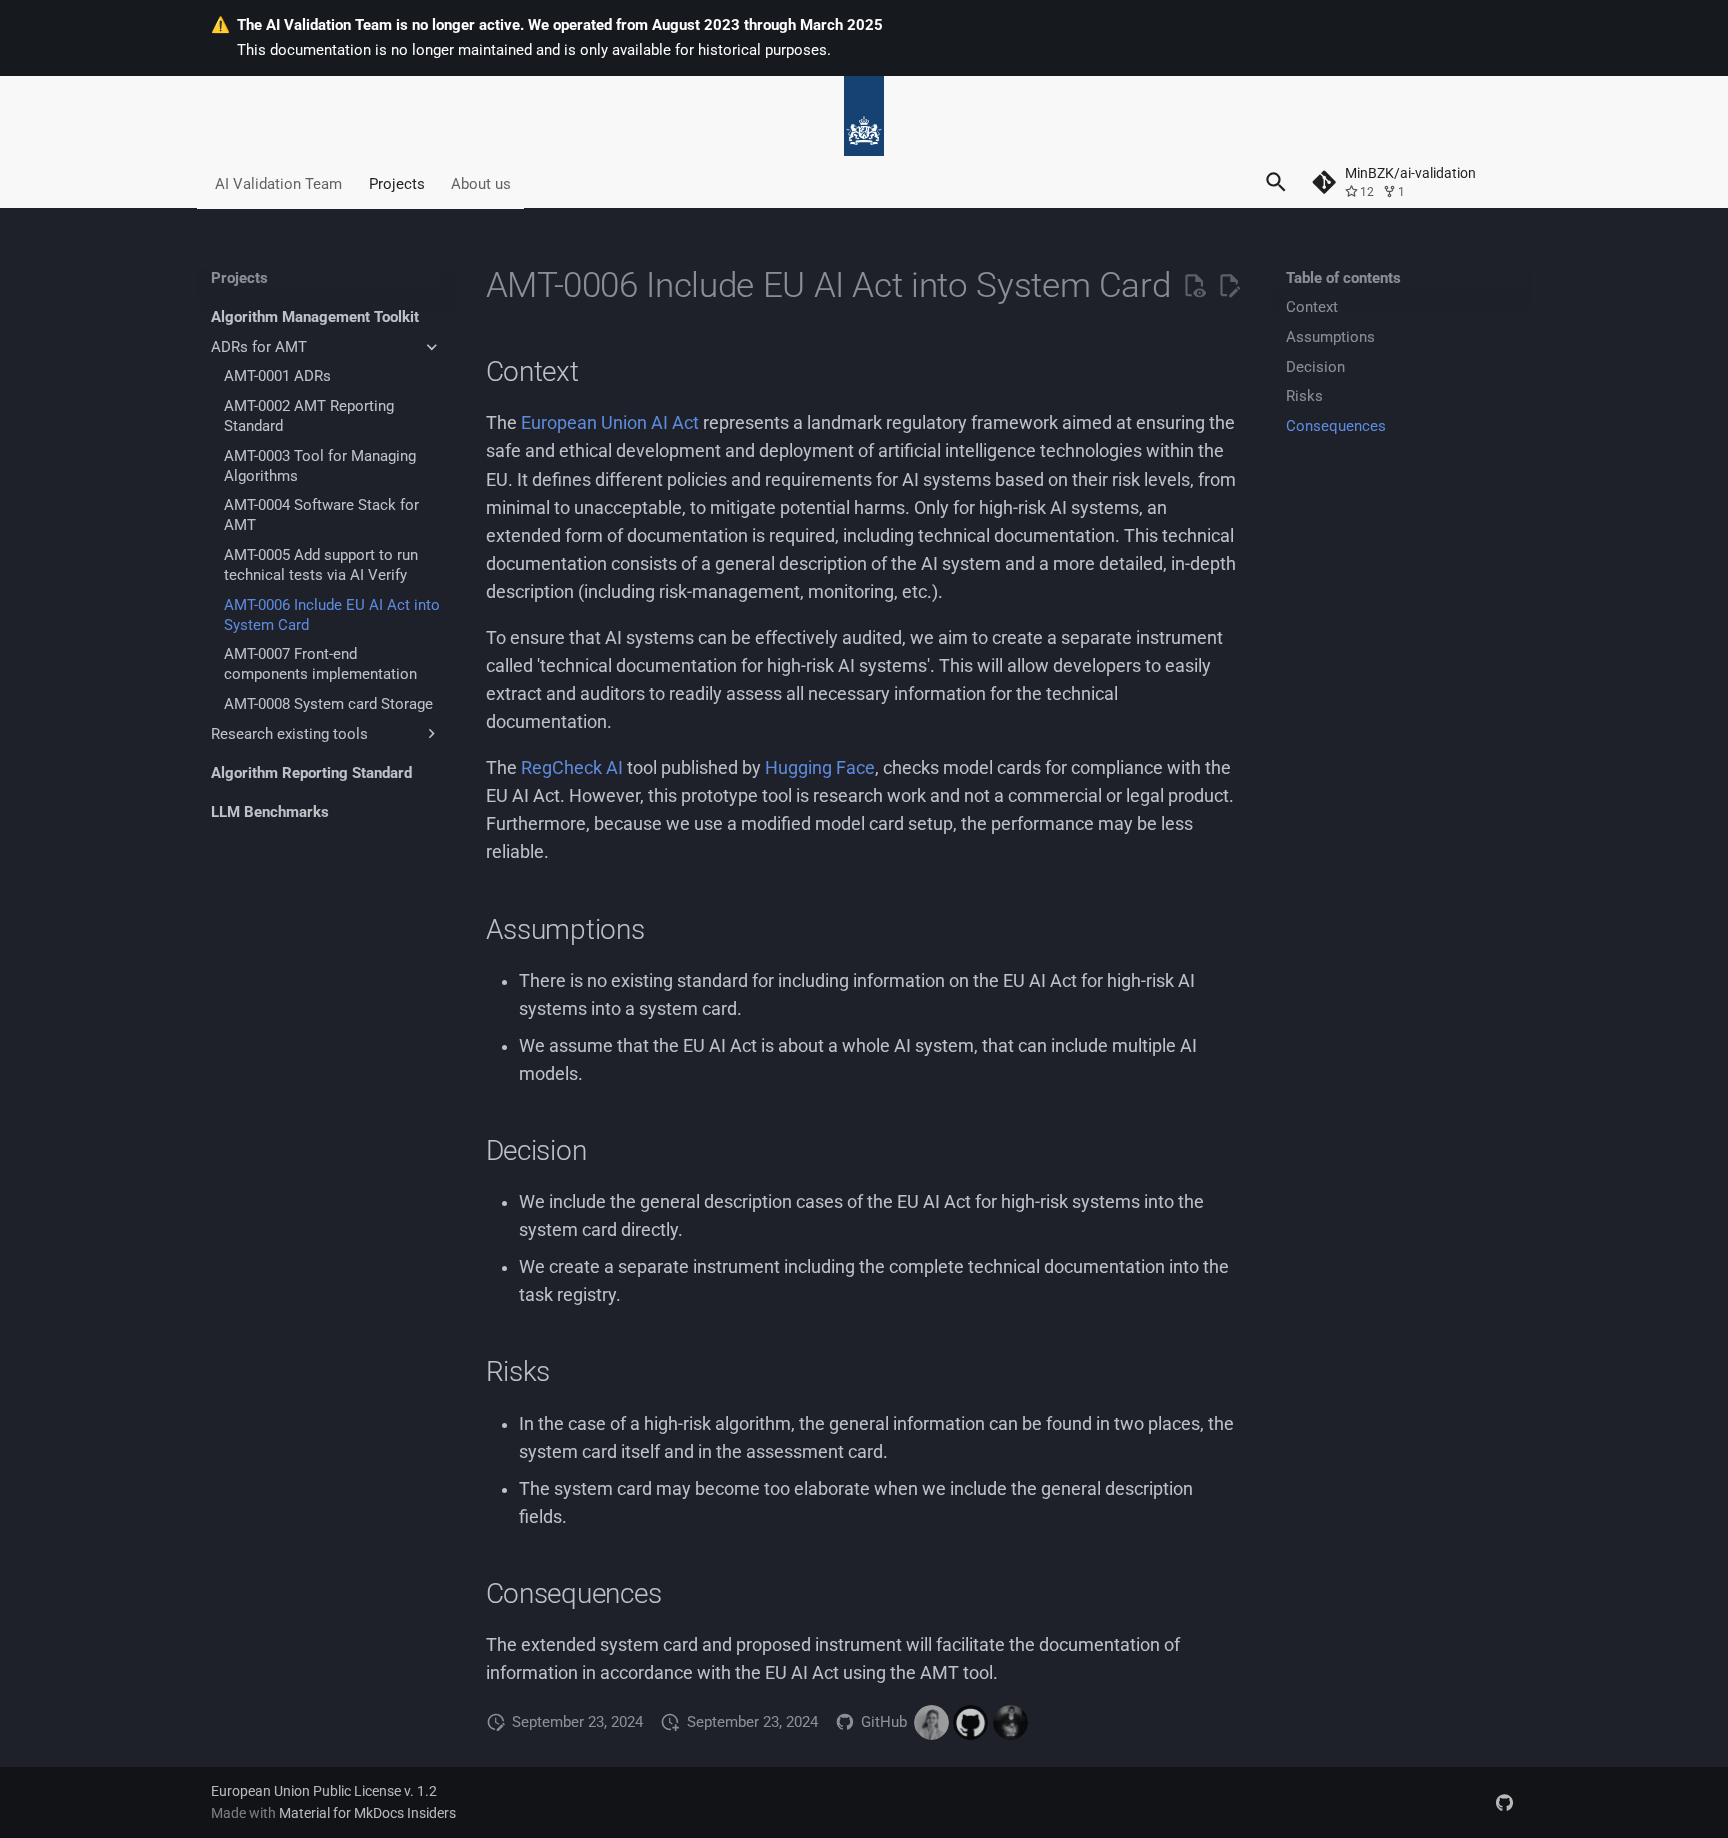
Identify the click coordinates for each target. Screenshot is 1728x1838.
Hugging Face (820, 768)
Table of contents (1343, 278)
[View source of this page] (1194, 286)
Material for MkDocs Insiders (367, 1813)
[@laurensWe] (1010, 1722)
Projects (396, 183)
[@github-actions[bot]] (970, 1722)
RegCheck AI (572, 768)
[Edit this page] (1229, 286)
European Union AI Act (610, 423)
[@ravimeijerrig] (931, 1722)
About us (481, 183)
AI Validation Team (278, 183)
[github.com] (1504, 1801)
